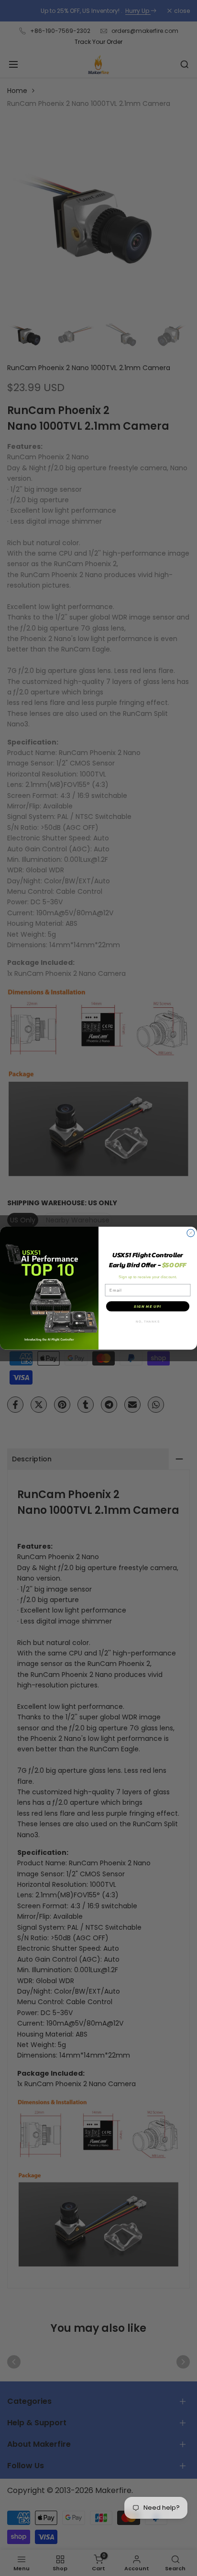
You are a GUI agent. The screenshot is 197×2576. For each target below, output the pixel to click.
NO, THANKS (148, 1321)
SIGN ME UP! (148, 1306)
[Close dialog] (191, 1233)
